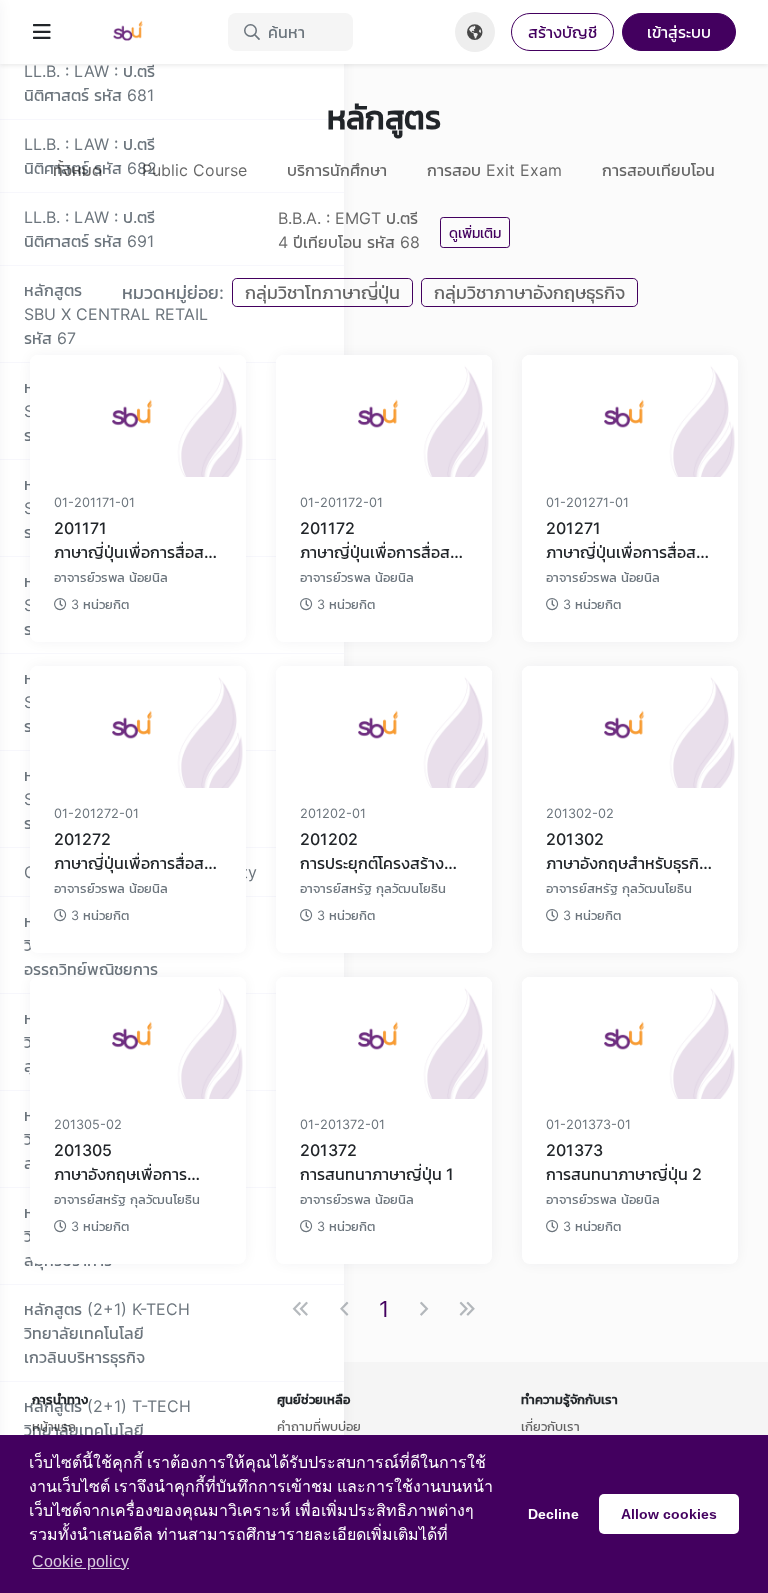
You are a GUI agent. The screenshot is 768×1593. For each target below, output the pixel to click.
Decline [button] (553, 1514)
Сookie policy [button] (80, 1561)
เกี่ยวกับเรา (550, 1426)
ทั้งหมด (77, 170)
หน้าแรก (54, 1426)
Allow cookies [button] (669, 1514)
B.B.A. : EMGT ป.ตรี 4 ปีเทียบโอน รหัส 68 (349, 230)
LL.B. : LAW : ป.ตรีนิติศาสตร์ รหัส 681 (89, 83)
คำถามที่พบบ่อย (319, 1426)
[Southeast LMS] (140, 32)
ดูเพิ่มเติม (475, 232)
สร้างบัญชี (562, 32)
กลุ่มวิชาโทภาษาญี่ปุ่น (322, 292)
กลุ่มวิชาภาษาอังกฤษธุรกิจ (529, 292)
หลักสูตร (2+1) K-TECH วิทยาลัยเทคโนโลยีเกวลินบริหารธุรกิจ (107, 1333)
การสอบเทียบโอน (658, 170)
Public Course (194, 170)
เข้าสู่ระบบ (679, 32)
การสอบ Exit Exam (494, 170)
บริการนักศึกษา (337, 170)
